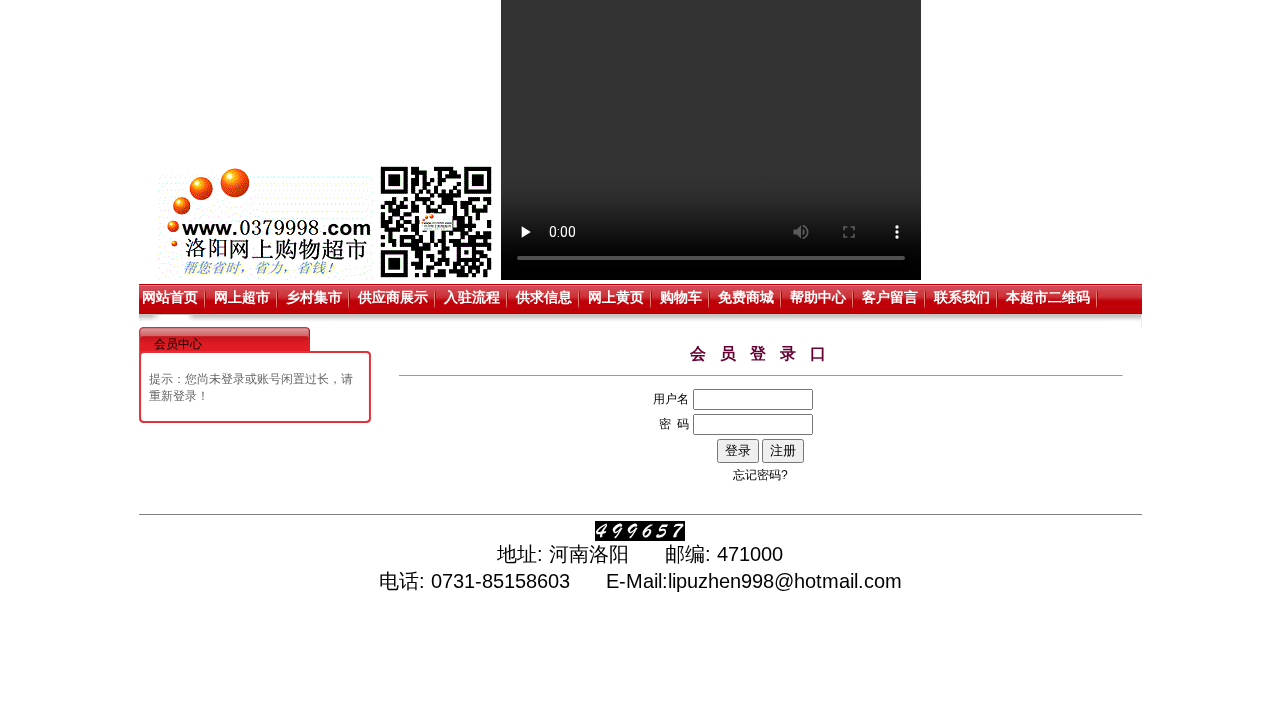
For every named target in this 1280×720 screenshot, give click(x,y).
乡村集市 (314, 297)
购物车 (681, 297)
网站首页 (170, 297)
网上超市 (242, 297)
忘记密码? (760, 475)
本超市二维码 (1048, 297)
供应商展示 (393, 297)
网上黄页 (616, 297)
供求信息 (544, 297)
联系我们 (962, 297)
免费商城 (746, 297)
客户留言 (890, 297)
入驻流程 (472, 297)
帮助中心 (818, 297)
